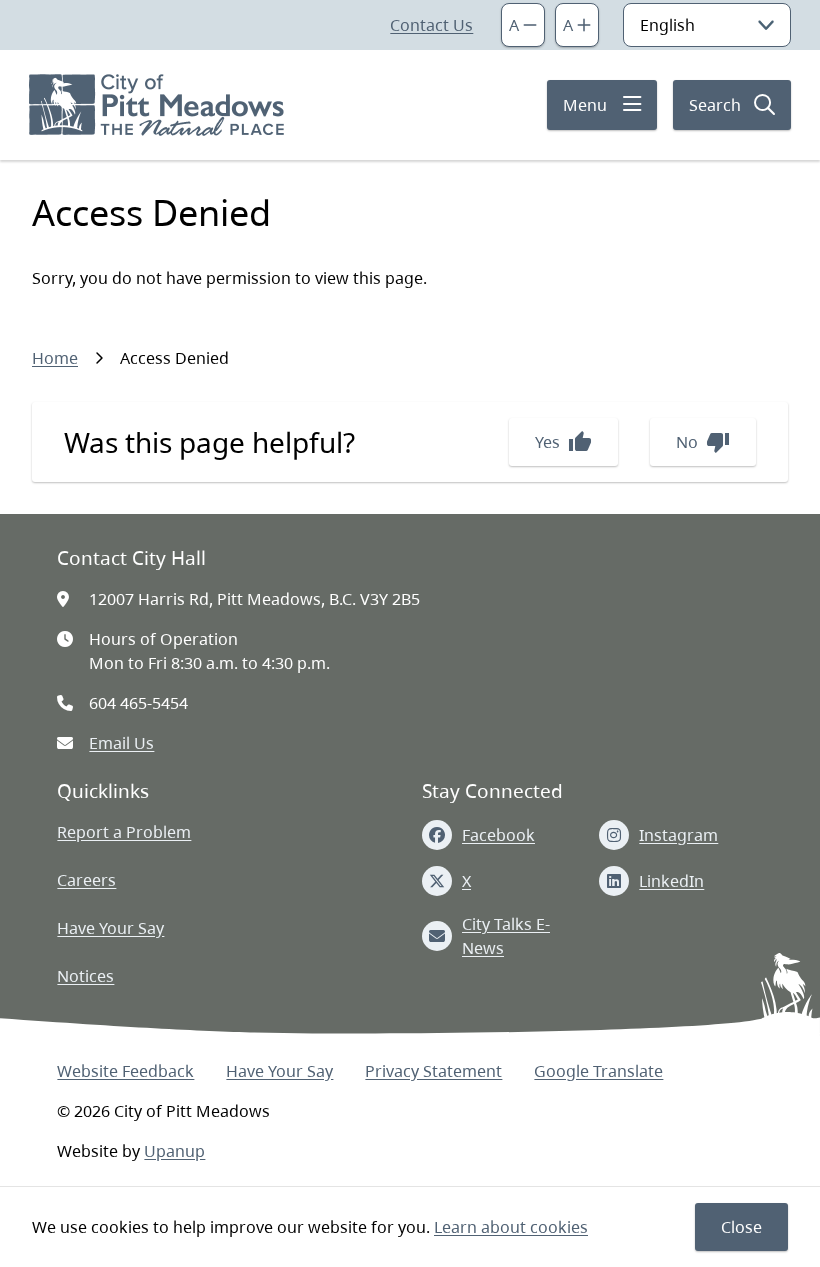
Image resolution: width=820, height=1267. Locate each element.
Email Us (121, 743)
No (703, 442)
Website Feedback (125, 1071)
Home (55, 358)
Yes (563, 442)
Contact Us (431, 25)
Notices (85, 976)
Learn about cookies (511, 1227)
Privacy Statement (433, 1071)
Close (741, 1227)
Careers (86, 880)
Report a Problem (124, 832)
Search (715, 105)
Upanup (174, 1151)
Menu (585, 105)
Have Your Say (110, 928)
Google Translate (598, 1071)
